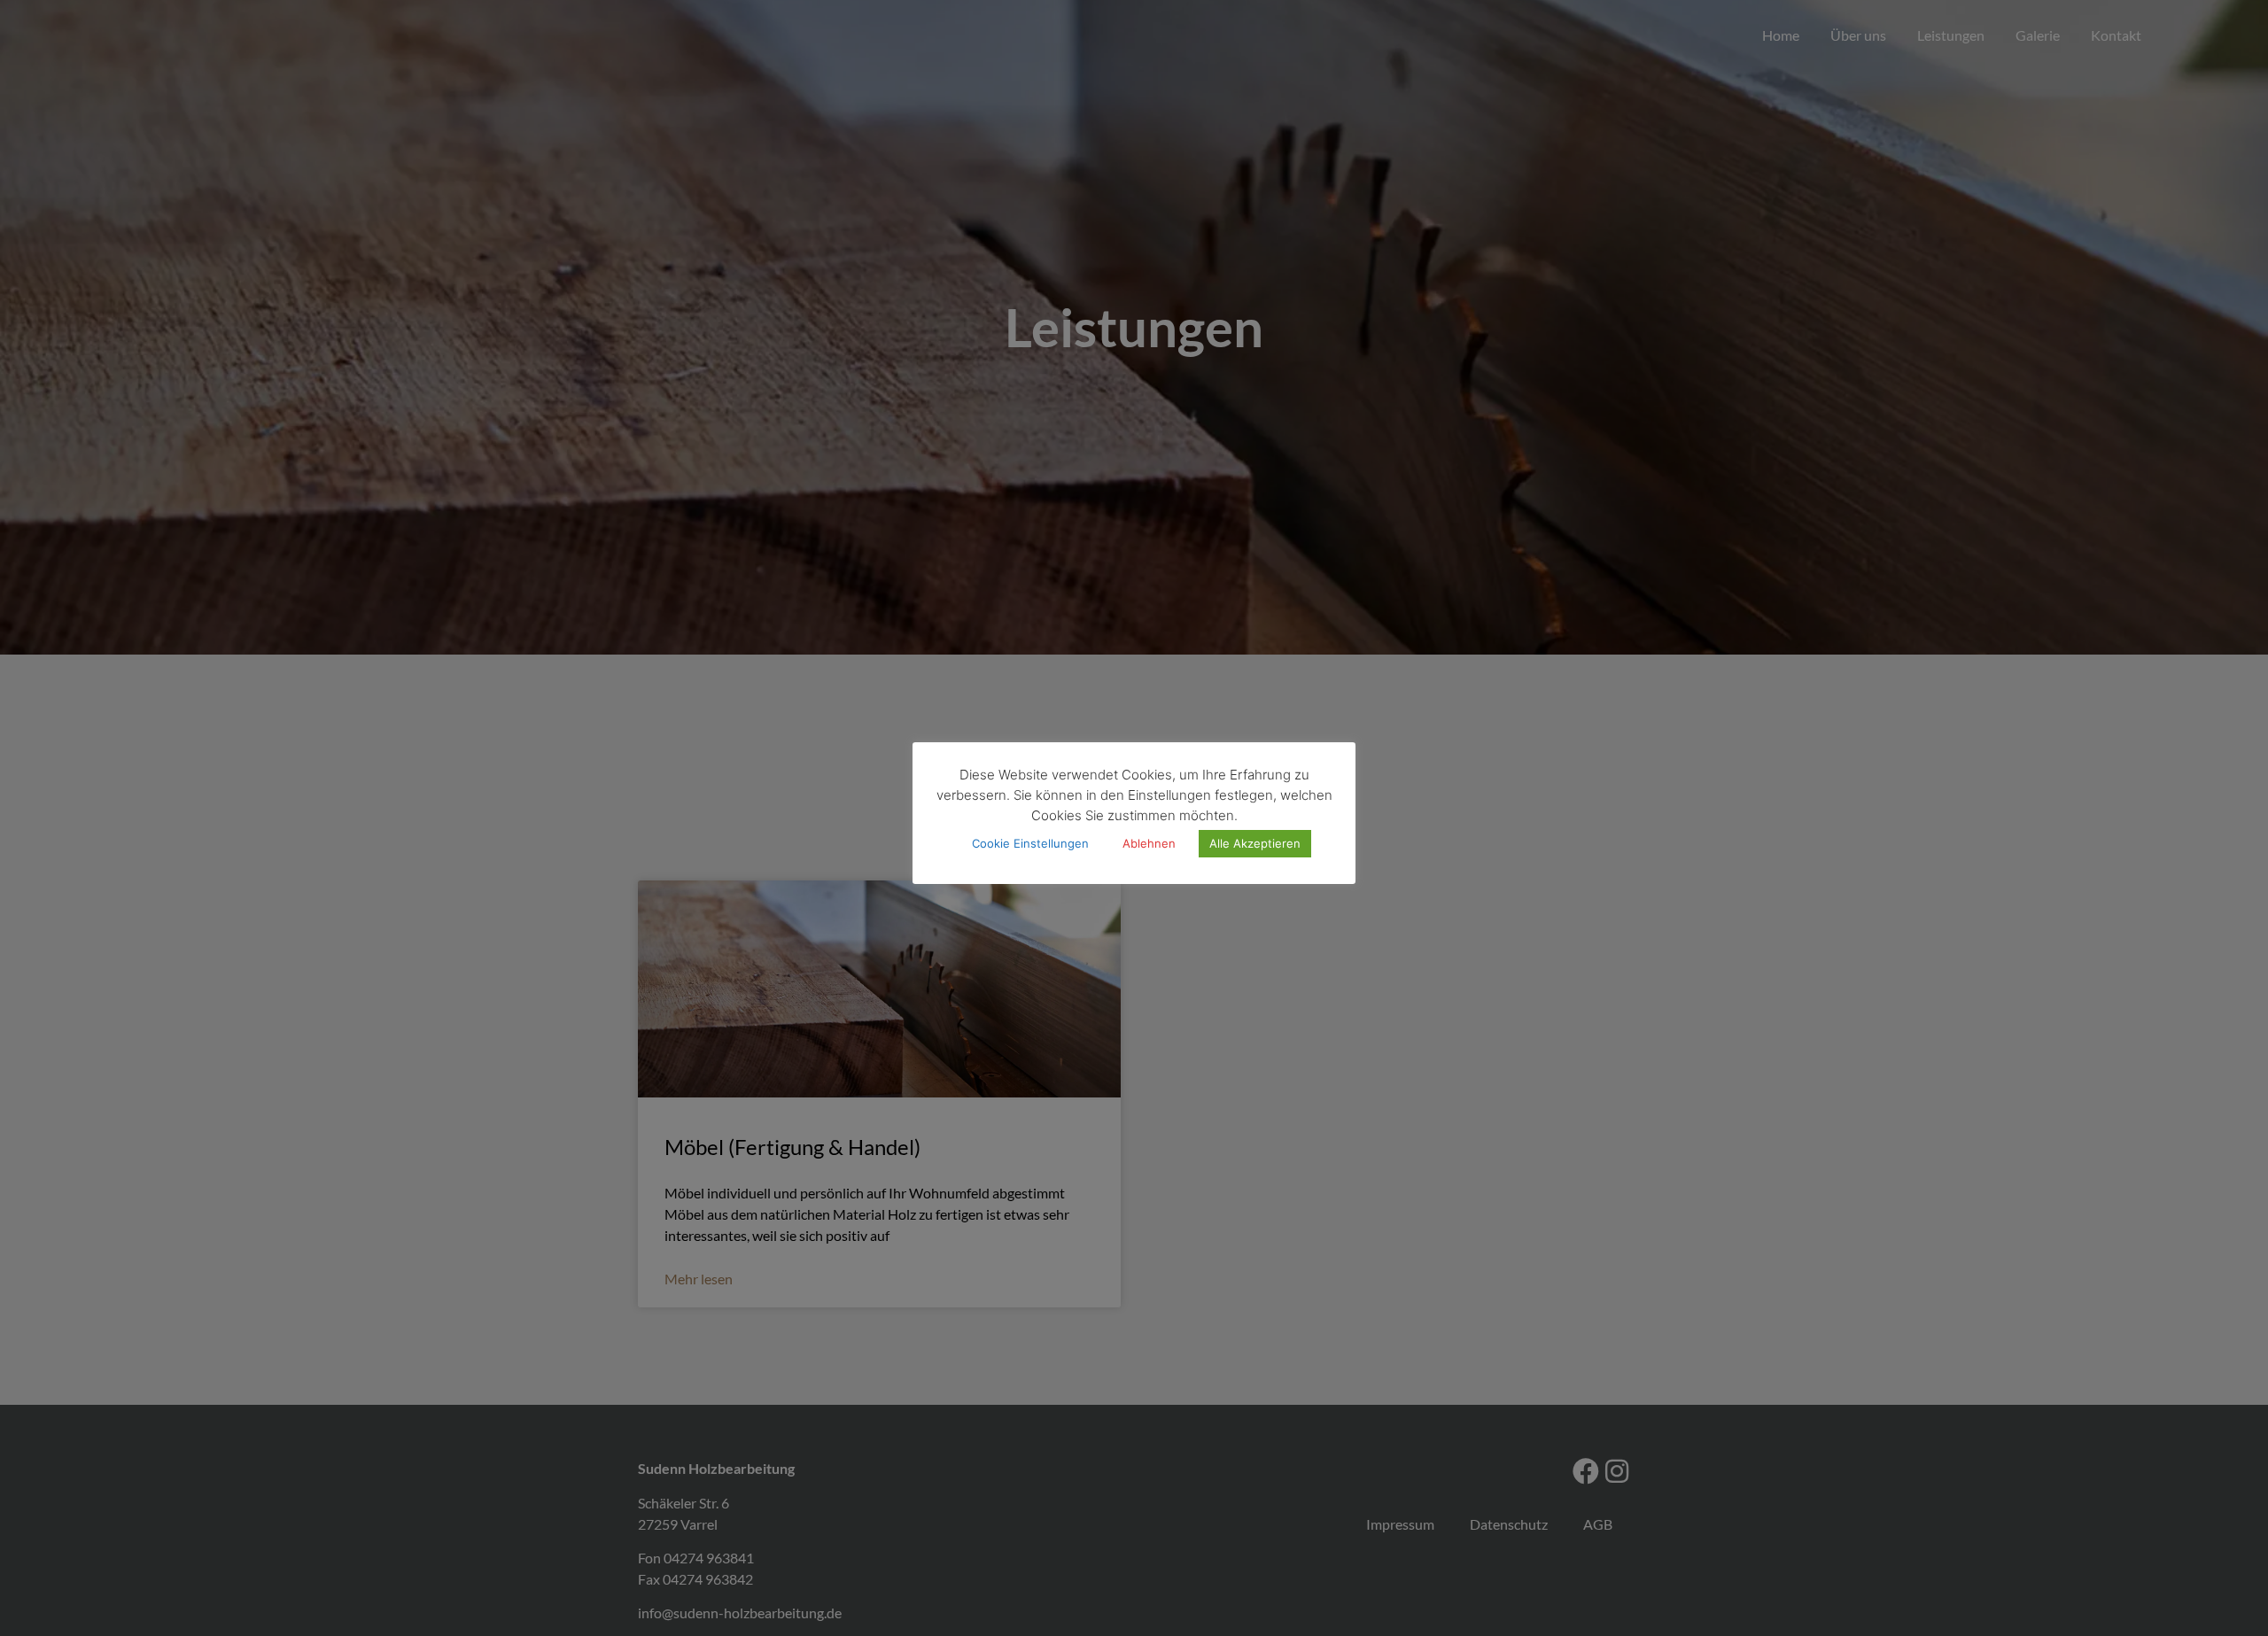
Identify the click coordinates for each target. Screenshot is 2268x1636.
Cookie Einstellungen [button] (1030, 844)
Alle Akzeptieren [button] (1255, 844)
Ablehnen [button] (1149, 844)
